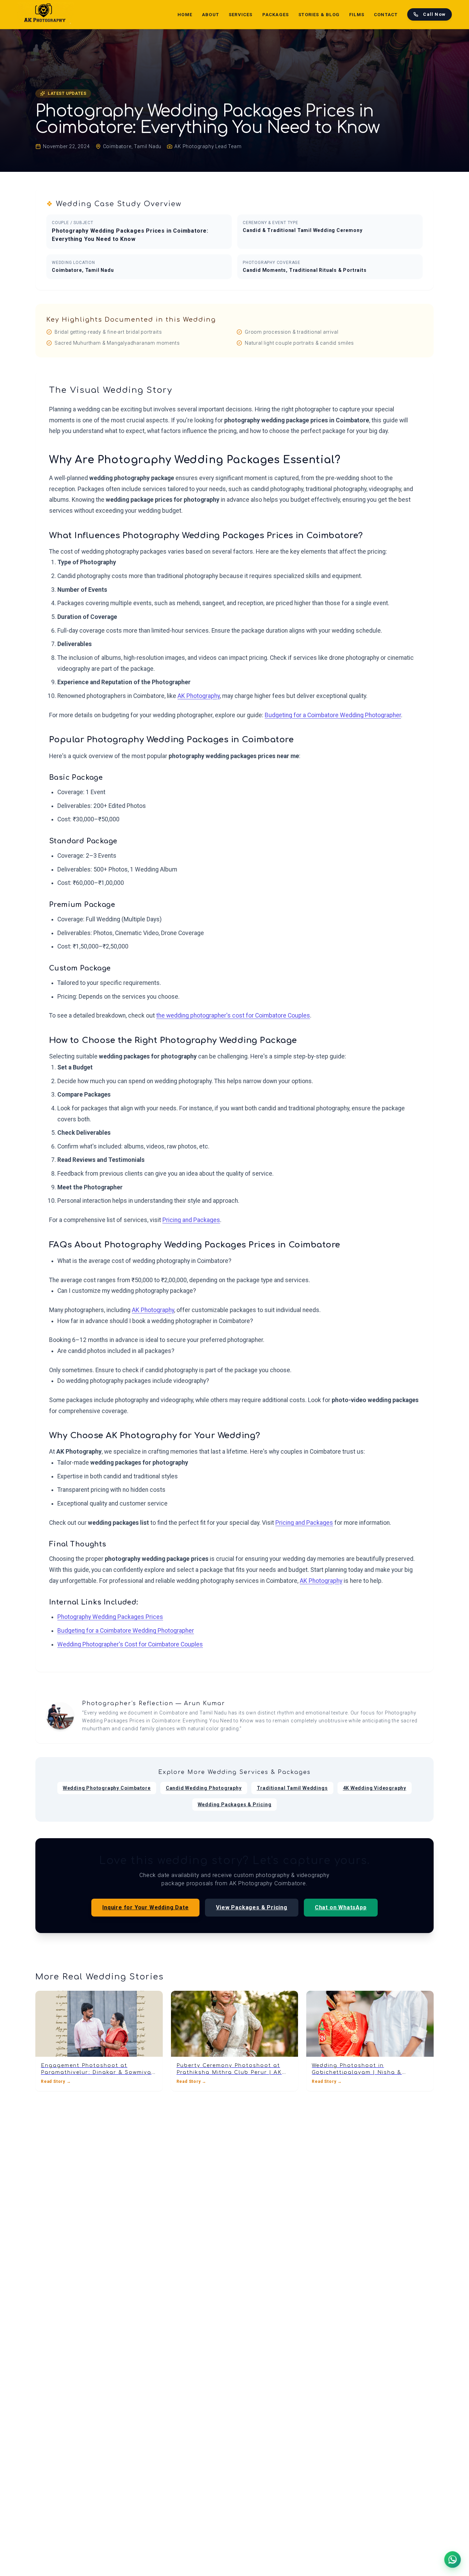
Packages (276, 15)
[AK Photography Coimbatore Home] (45, 14)
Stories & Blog (319, 15)
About (210, 15)
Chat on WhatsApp (341, 1907)
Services (241, 15)
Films (357, 15)
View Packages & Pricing (251, 1907)
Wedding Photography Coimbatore (107, 1788)
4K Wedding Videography (375, 1788)
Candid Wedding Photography (204, 1788)
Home (185, 15)
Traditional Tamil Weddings (292, 1788)
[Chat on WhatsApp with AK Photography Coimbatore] (453, 2560)
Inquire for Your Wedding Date (145, 1907)
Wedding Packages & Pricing (235, 1805)
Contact (386, 15)
